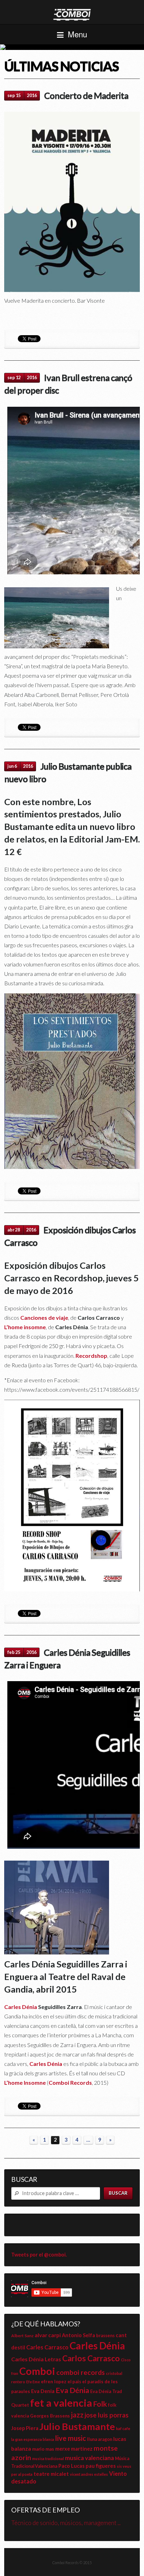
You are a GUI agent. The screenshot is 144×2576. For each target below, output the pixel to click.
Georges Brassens (50, 2416)
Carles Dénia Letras (36, 2359)
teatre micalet (51, 2474)
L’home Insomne (25, 2082)
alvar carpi (48, 2335)
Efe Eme (33, 2382)
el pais (74, 2382)
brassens (105, 2336)
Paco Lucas (71, 2466)
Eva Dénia (72, 2390)
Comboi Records (72, 47)
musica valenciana (89, 2458)
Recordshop (91, 1356)
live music (71, 2438)
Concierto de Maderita (86, 95)
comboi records (81, 2372)
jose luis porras (107, 2415)
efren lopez (54, 2382)
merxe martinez (74, 2449)
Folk (100, 2404)
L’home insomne (25, 1327)
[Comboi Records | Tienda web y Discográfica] (72, 14)
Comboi (37, 2371)
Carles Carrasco (47, 2347)
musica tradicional (48, 2459)
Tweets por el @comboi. (39, 2255)
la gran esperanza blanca (33, 2439)
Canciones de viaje (44, 1318)
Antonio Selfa (78, 2335)
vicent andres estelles (89, 2474)
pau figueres (101, 2466)
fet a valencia (61, 2403)
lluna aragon (100, 2439)
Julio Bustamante (77, 2426)
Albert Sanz (22, 2336)
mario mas (43, 2449)
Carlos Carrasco (91, 2358)
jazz (77, 2415)
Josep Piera (25, 2428)
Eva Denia (43, 2391)
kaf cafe (123, 2428)
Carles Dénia (21, 2007)
